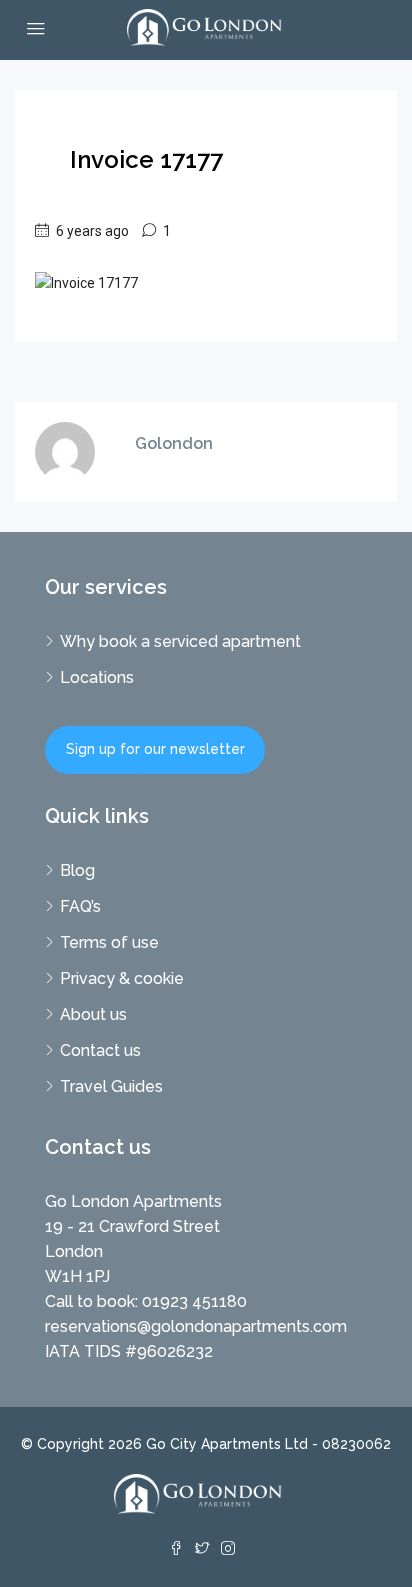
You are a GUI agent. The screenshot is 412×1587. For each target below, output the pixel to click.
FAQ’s (80, 906)
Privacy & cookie (122, 978)
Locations (97, 677)
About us (93, 1014)
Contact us (100, 1050)
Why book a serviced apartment (180, 641)
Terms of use (109, 942)
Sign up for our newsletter (155, 749)
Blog (77, 870)
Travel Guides (111, 1086)
